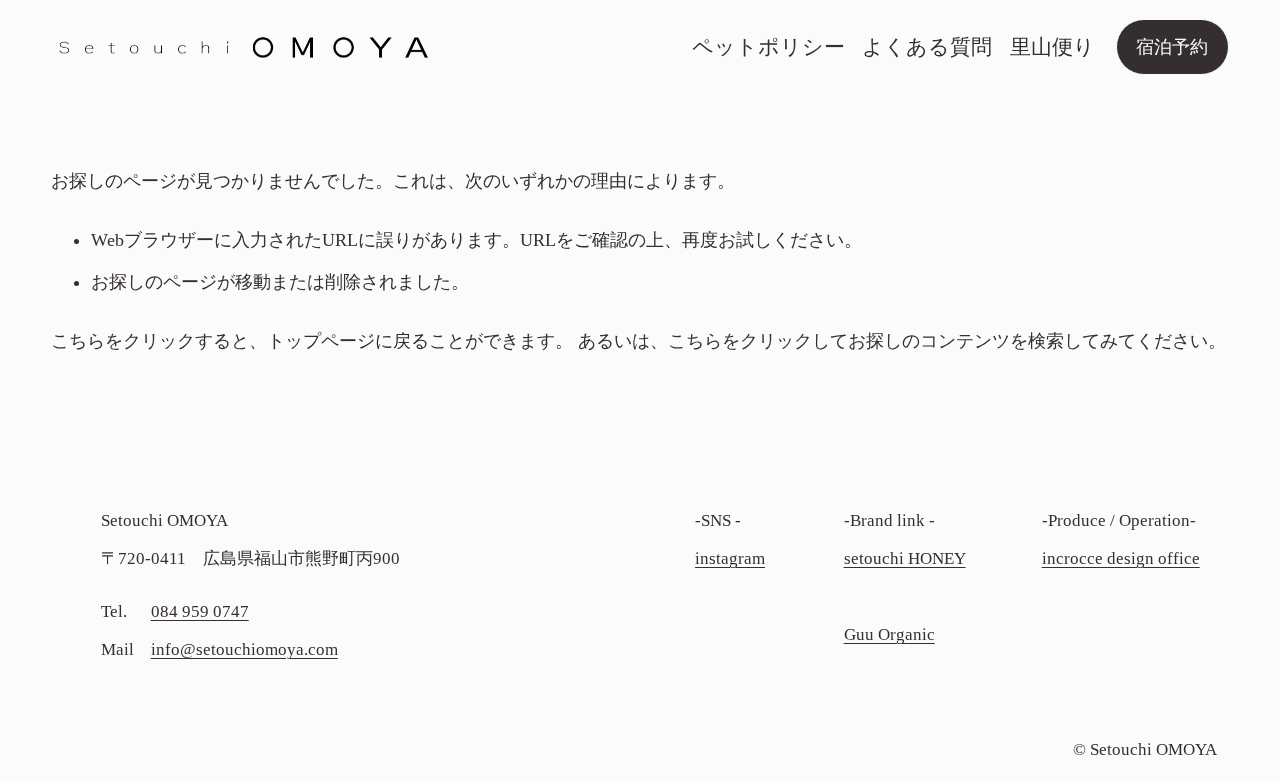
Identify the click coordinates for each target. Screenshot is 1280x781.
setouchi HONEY (905, 558)
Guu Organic (889, 634)
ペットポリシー (768, 47)
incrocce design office (1121, 558)
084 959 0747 (200, 611)
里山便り (1052, 47)
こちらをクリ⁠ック (123, 341)
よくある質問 (927, 47)
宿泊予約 (1172, 47)
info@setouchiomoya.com (244, 649)
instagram (730, 558)
